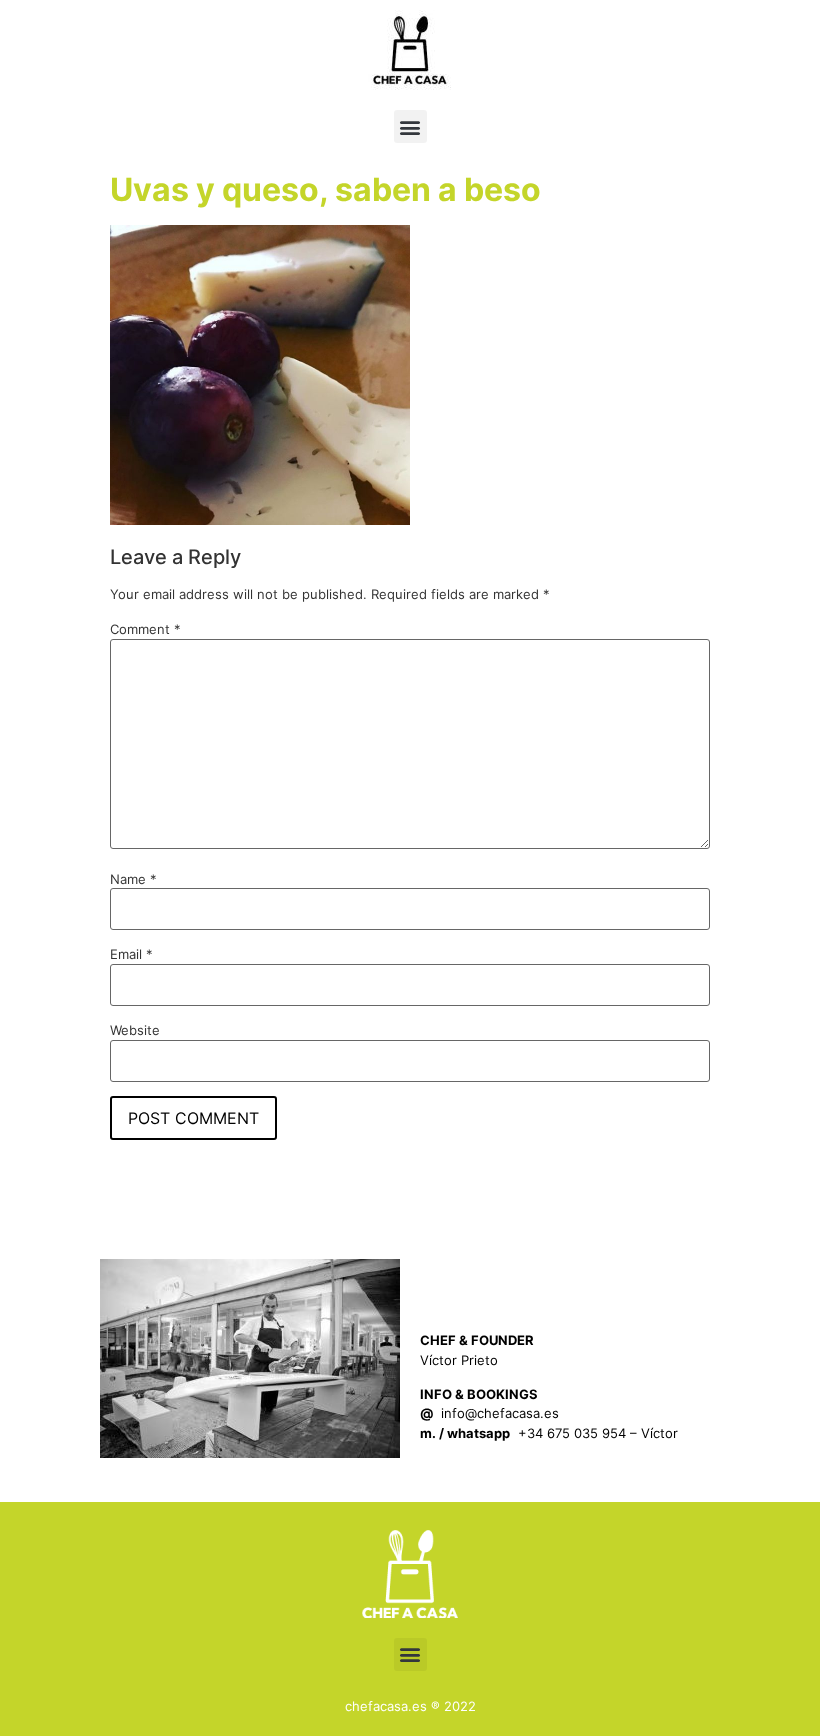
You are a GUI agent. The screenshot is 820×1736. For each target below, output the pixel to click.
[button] (410, 126)
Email (131, 954)
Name (133, 879)
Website (135, 1030)
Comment (145, 629)
